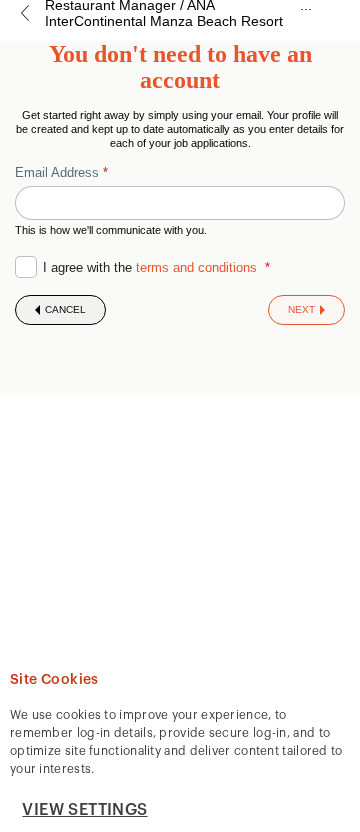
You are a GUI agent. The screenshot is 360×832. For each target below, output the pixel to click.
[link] (25, 13)
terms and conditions (196, 267)
